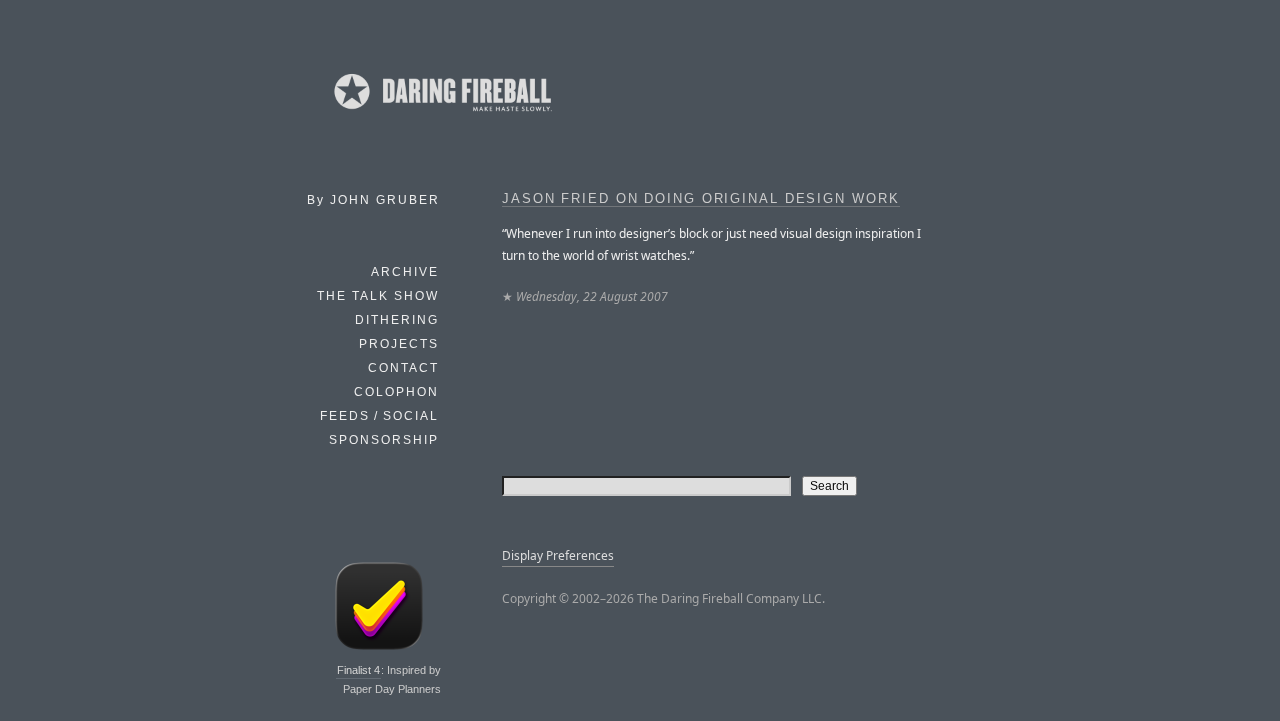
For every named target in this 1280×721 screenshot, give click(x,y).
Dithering (397, 320)
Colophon (396, 392)
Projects (399, 344)
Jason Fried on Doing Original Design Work (701, 199)
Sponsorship (384, 440)
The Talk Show (378, 296)
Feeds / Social (379, 416)
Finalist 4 (358, 670)
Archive (405, 272)
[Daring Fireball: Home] (441, 115)
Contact (403, 368)
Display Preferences (558, 555)
